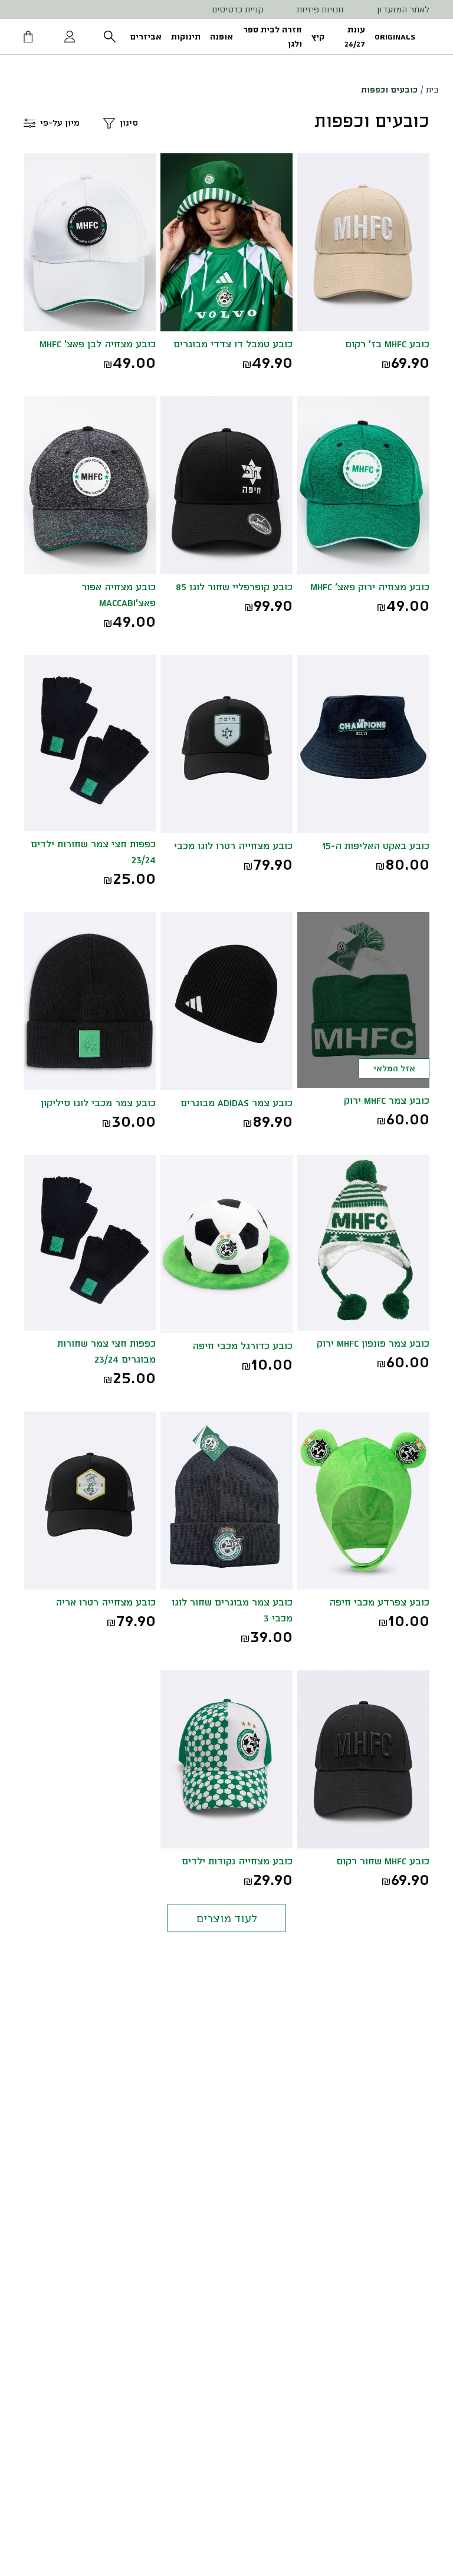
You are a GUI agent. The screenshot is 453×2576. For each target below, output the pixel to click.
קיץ (318, 36)
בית (432, 89)
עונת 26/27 (355, 36)
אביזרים (146, 36)
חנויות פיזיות (320, 9)
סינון (129, 122)
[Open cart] (29, 37)
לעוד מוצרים (227, 1918)
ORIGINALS (395, 36)
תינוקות (186, 36)
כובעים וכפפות (389, 89)
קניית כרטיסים (238, 9)
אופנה (221, 36)
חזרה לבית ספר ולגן (273, 36)
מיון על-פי (60, 122)
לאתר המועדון (403, 9)
